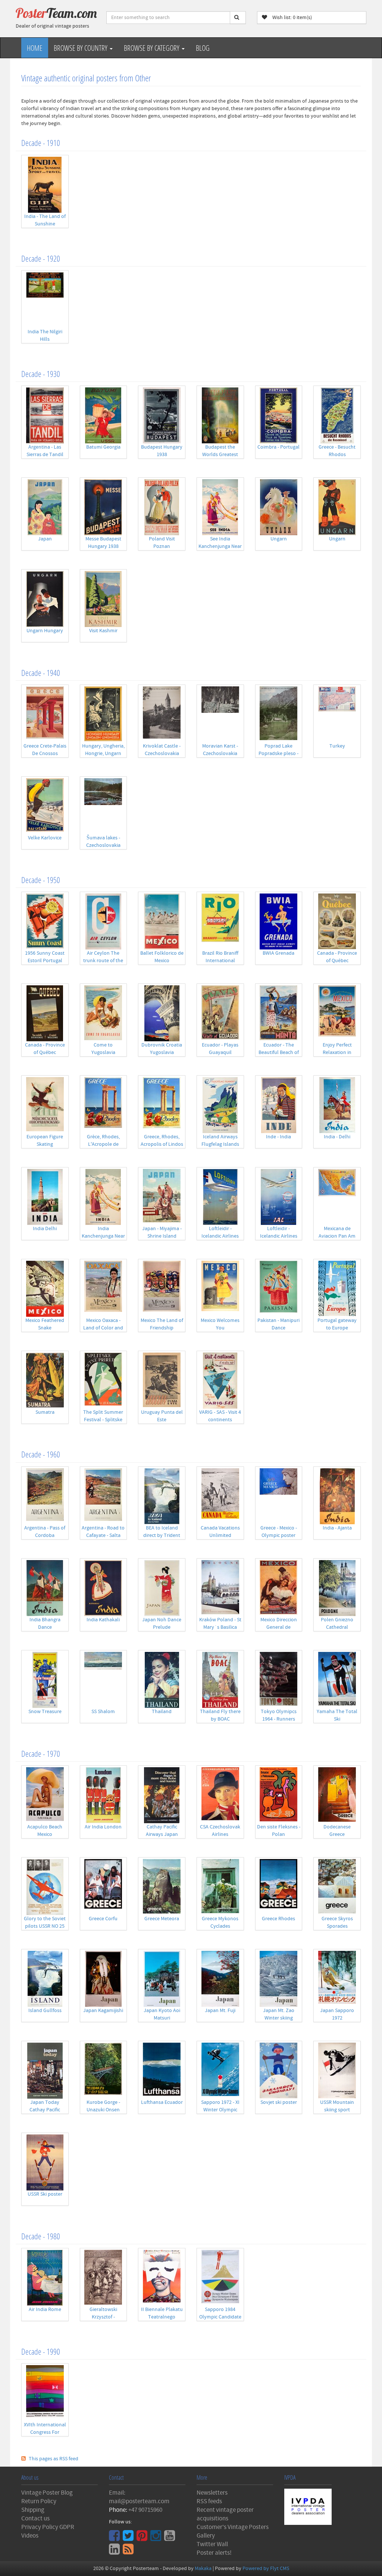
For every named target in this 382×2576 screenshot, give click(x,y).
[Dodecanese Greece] (337, 1795)
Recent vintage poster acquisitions (225, 2514)
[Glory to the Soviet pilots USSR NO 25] (45, 1887)
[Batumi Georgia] (104, 415)
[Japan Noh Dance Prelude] (162, 1588)
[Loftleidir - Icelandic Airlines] (220, 1197)
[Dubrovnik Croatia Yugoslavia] (162, 1013)
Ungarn (279, 539)
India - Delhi (337, 1137)
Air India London (103, 1827)
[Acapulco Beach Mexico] (45, 1795)
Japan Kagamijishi (103, 2011)
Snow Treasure (45, 1712)
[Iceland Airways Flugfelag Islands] (220, 1105)
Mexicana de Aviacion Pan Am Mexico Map (337, 1236)
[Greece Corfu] (104, 1887)
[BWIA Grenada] (279, 921)
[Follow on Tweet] (129, 2538)
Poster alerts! (214, 2553)
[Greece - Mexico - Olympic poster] (279, 1496)
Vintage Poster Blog (47, 2493)
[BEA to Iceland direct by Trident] (162, 1496)
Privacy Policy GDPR (48, 2527)
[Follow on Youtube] (170, 2538)
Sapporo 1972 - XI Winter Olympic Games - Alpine (220, 2110)
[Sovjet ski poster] (279, 2071)
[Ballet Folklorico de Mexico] (162, 921)
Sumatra (45, 1412)
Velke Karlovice (45, 838)
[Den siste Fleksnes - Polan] (279, 1795)
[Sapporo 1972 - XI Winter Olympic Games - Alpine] (220, 2071)
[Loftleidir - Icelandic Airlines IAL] (279, 1197)
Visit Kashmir (103, 631)
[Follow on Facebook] (115, 2538)
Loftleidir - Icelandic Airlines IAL (279, 1236)
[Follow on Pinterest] (143, 2538)
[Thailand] (162, 1680)
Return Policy (39, 2501)
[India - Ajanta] (337, 1496)
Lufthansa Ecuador (162, 2102)
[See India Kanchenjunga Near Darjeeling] (220, 507)
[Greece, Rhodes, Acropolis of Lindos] (162, 1105)
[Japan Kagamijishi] (104, 1979)
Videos (30, 2536)
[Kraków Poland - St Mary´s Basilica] (220, 1588)
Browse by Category (152, 48)
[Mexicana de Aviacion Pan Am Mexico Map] (337, 1197)
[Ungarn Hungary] (45, 599)
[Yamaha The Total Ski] (337, 1680)
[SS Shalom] (104, 1680)
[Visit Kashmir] (104, 599)
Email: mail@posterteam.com (139, 2497)
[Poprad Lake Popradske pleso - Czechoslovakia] (279, 714)
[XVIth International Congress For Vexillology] (45, 2393)
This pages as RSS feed (54, 2459)
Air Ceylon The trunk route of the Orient (103, 961)
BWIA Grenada (278, 953)
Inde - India (278, 1137)
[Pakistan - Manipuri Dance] (279, 1289)
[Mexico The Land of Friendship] (162, 1289)
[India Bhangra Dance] (45, 1588)
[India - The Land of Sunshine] (45, 185)
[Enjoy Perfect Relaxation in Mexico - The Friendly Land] (337, 1013)
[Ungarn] (279, 507)
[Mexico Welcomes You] (220, 1289)
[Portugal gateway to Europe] (337, 1289)
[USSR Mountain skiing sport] (337, 2071)
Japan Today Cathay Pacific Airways (45, 2110)
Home (35, 48)
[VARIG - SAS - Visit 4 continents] (220, 1381)
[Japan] (45, 507)
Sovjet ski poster (279, 2102)
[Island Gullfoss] (45, 1979)
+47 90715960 (145, 2510)
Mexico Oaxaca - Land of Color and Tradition (103, 1328)
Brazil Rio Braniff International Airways (220, 961)
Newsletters (212, 2493)
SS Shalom (103, 1712)
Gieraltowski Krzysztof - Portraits (103, 2317)
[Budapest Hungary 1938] (162, 415)
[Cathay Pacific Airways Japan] (162, 1795)
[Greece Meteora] (162, 1887)
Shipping (33, 2510)
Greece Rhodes (278, 1919)
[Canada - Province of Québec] (337, 921)
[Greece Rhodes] (279, 1887)
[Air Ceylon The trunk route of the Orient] (104, 921)
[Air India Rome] (45, 2278)
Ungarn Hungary (45, 631)
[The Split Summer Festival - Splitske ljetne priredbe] (104, 1381)
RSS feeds (209, 2501)
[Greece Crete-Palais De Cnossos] (45, 714)
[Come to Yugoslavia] (104, 1013)
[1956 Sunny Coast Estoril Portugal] (45, 921)
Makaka (203, 2569)
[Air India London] (104, 1795)
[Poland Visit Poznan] (162, 507)
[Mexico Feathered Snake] (45, 1289)
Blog (203, 48)
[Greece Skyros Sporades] (337, 1887)
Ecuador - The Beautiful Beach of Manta (279, 1052)
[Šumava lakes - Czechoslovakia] (104, 806)
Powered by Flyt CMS (266, 2569)
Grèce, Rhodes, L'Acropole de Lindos (103, 1144)
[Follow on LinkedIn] (115, 2552)
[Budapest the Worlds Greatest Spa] (220, 415)
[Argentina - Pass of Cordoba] (45, 1496)
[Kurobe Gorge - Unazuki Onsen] (104, 2071)
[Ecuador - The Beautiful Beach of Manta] (279, 1013)
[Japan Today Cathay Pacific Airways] (45, 2071)
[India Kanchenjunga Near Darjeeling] (104, 1197)
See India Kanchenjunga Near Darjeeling (220, 546)
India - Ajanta (337, 1528)
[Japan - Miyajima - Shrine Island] (162, 1197)
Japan (45, 539)
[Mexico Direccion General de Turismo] (279, 1588)
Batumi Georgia (103, 447)
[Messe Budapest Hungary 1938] (104, 507)
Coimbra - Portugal (278, 447)
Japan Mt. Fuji (220, 2011)
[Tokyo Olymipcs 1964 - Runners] (279, 1680)
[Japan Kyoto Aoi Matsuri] (162, 1979)
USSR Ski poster (45, 2194)
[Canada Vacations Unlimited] (220, 1496)
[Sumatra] (45, 1381)
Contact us (35, 2519)
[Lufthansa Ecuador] (162, 2071)
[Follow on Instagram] (157, 2538)
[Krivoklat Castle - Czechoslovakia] (162, 714)
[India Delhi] (45, 1197)
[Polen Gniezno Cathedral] (337, 1588)
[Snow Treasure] (45, 1680)
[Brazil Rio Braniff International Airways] (220, 921)
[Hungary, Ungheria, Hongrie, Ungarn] (104, 714)
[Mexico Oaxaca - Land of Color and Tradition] (104, 1289)
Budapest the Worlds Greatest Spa (220, 455)
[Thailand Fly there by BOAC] (220, 1680)
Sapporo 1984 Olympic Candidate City (220, 2317)
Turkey (337, 746)
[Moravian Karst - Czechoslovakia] (220, 714)
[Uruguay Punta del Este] (162, 1381)
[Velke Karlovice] (45, 806)
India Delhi (45, 1229)
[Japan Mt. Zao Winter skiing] (279, 1979)
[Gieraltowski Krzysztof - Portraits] (104, 2278)
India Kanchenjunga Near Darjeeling (103, 1236)
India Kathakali (103, 1620)
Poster (56, 13)
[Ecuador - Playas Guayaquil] (220, 1013)
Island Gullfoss (45, 2011)
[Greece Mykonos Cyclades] (220, 1887)
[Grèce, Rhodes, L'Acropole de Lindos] (104, 1105)
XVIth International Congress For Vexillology (45, 2432)
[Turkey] (337, 714)
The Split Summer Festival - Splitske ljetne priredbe (103, 1420)
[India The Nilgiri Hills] (45, 300)
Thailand (162, 1712)
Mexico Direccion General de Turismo (279, 1627)
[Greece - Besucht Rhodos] (337, 415)
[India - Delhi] (337, 1105)
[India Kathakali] (104, 1588)
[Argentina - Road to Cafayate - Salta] (104, 1496)
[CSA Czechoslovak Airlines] (220, 1795)
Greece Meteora (162, 1919)
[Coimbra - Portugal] (279, 415)
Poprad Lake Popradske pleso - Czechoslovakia (278, 754)
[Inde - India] (279, 1105)
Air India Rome (45, 2310)
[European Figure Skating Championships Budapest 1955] (45, 1105)
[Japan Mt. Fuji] (220, 1979)
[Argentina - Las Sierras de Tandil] (45, 415)
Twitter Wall (212, 2544)
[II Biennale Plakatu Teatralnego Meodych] (162, 2278)
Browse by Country (81, 48)
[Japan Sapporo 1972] (337, 1979)
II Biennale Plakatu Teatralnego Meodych (162, 2317)
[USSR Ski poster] (45, 2162)
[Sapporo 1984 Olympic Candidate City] (220, 2278)
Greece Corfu (103, 1919)
